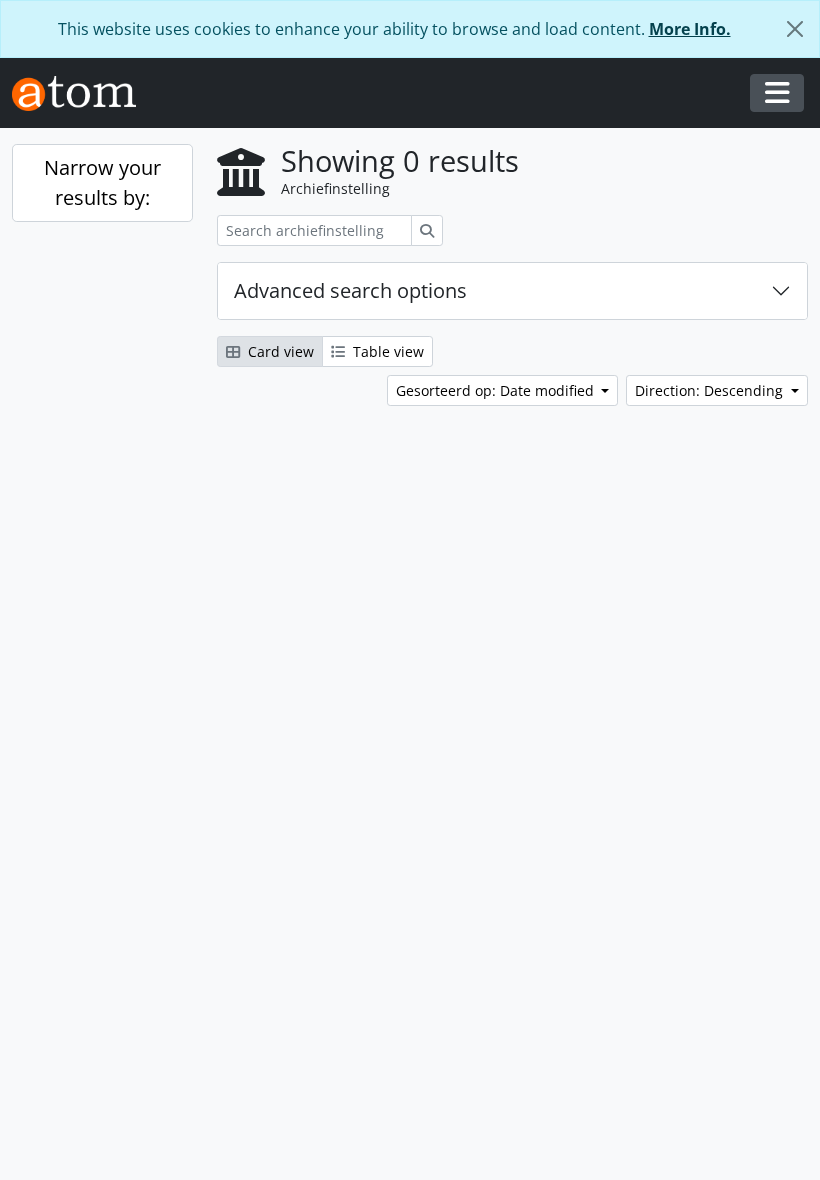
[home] (82, 93)
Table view (386, 351)
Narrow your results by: (102, 182)
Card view (279, 351)
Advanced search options (350, 290)
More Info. (690, 29)
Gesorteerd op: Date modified (497, 390)
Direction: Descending (711, 390)
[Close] (795, 29)
